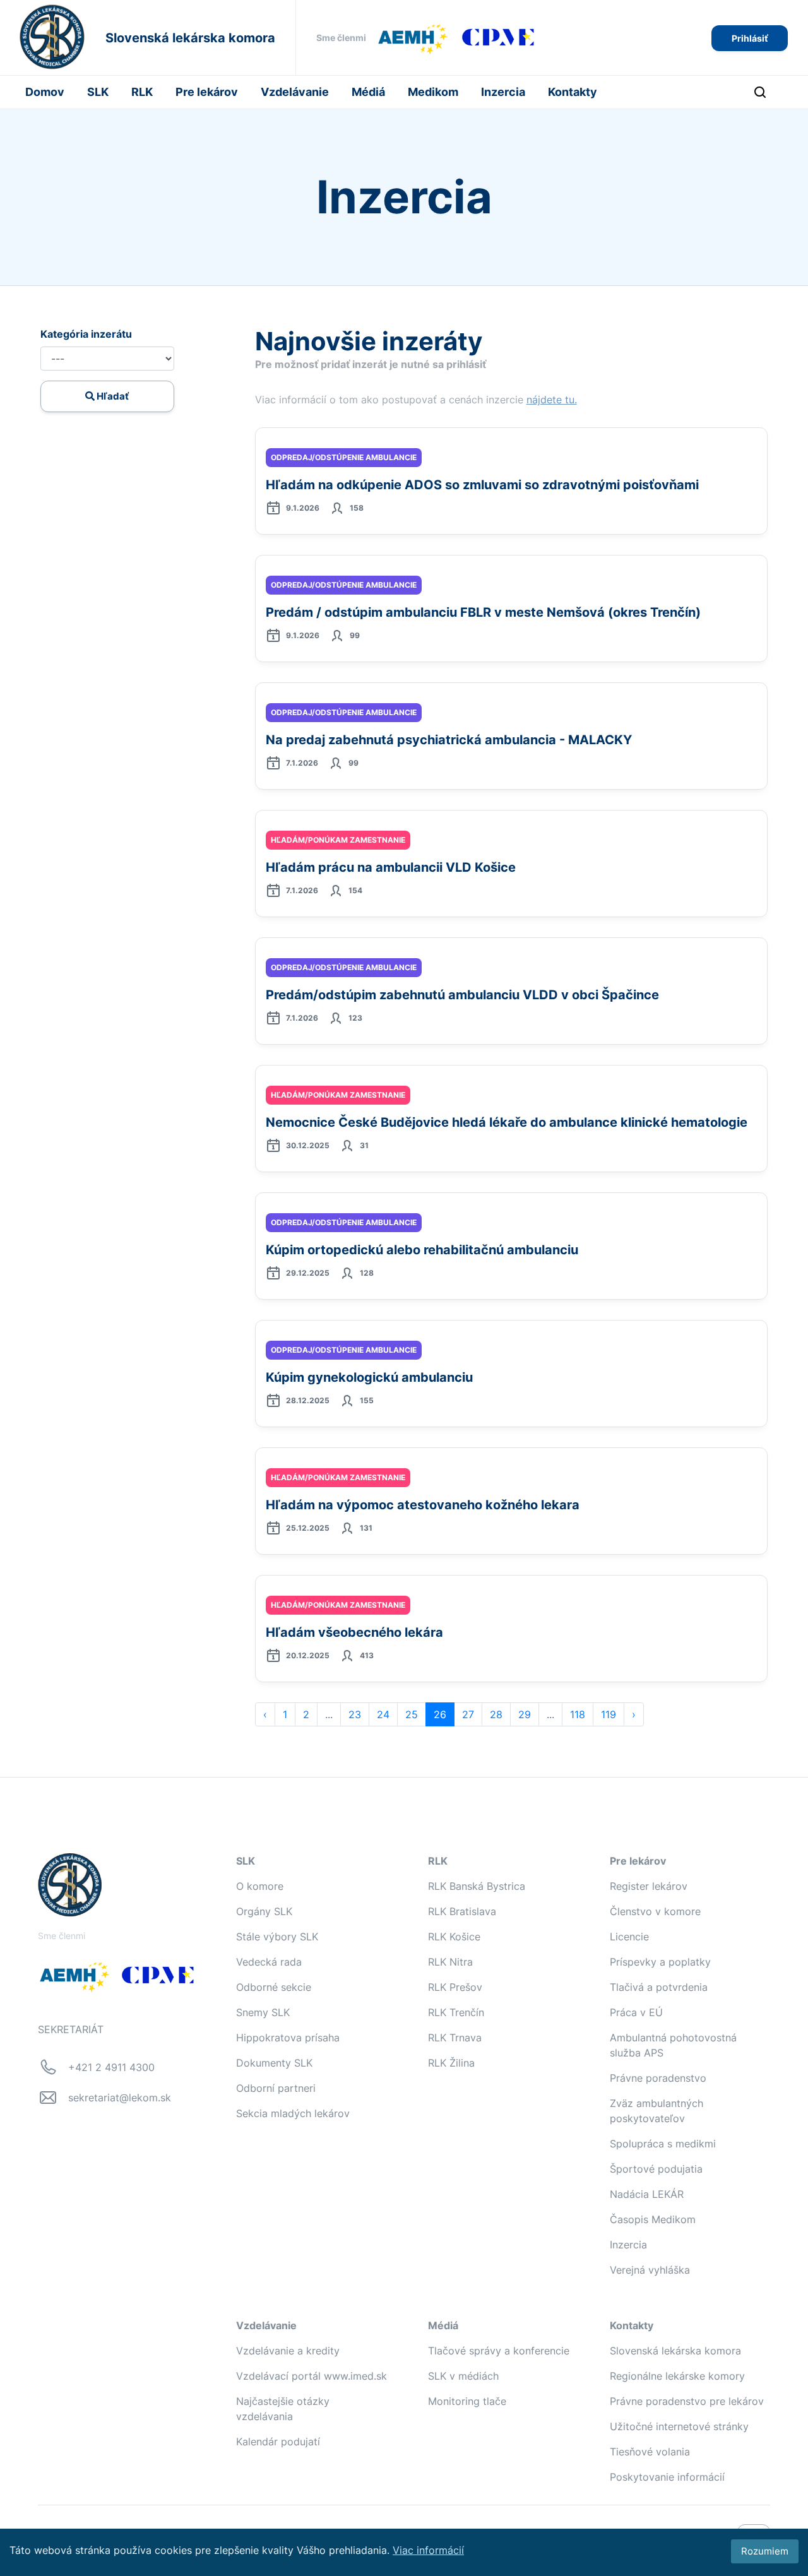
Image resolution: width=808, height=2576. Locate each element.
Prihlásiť (750, 38)
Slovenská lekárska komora (675, 2351)
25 (412, 1714)
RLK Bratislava (462, 1911)
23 (355, 1714)
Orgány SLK (264, 1911)
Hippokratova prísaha (288, 2038)
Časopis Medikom (653, 2219)
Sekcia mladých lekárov (293, 2113)
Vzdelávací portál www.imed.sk (312, 2376)
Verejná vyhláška (650, 2270)
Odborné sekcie (274, 1987)
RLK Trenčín (456, 2012)
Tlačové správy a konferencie (499, 2351)
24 (383, 1714)
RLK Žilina (451, 2063)
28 (496, 1714)
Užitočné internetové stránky (679, 2426)
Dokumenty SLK (274, 2063)
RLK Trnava (455, 2038)
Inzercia (503, 92)
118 (578, 1714)
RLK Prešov (455, 1987)
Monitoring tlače (467, 2401)
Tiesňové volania (650, 2452)
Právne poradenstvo (658, 2078)
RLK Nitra (450, 1962)
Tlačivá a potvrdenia (659, 1987)
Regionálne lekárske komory (677, 2376)
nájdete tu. (552, 400)
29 (525, 1714)
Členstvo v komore (655, 1911)
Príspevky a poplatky (660, 1962)
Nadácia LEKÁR (647, 2194)
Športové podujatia (656, 2169)
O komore (260, 1886)
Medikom (433, 92)
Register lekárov (649, 1886)
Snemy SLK (263, 2012)
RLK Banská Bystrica (477, 1886)
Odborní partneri (276, 2088)
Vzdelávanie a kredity (288, 2351)
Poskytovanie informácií (667, 2477)
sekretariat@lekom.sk (120, 2098)
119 (609, 1714)
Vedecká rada (269, 1962)
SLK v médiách (463, 2376)
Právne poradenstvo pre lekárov (687, 2401)
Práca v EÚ (636, 2012)
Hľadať (112, 396)
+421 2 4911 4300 (111, 2067)
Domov (45, 92)
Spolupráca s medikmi (663, 2144)
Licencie (629, 1937)
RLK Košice (454, 1937)
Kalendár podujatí (278, 2442)
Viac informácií (428, 2550)
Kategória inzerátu (86, 334)
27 (468, 1714)
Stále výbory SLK (277, 1937)
